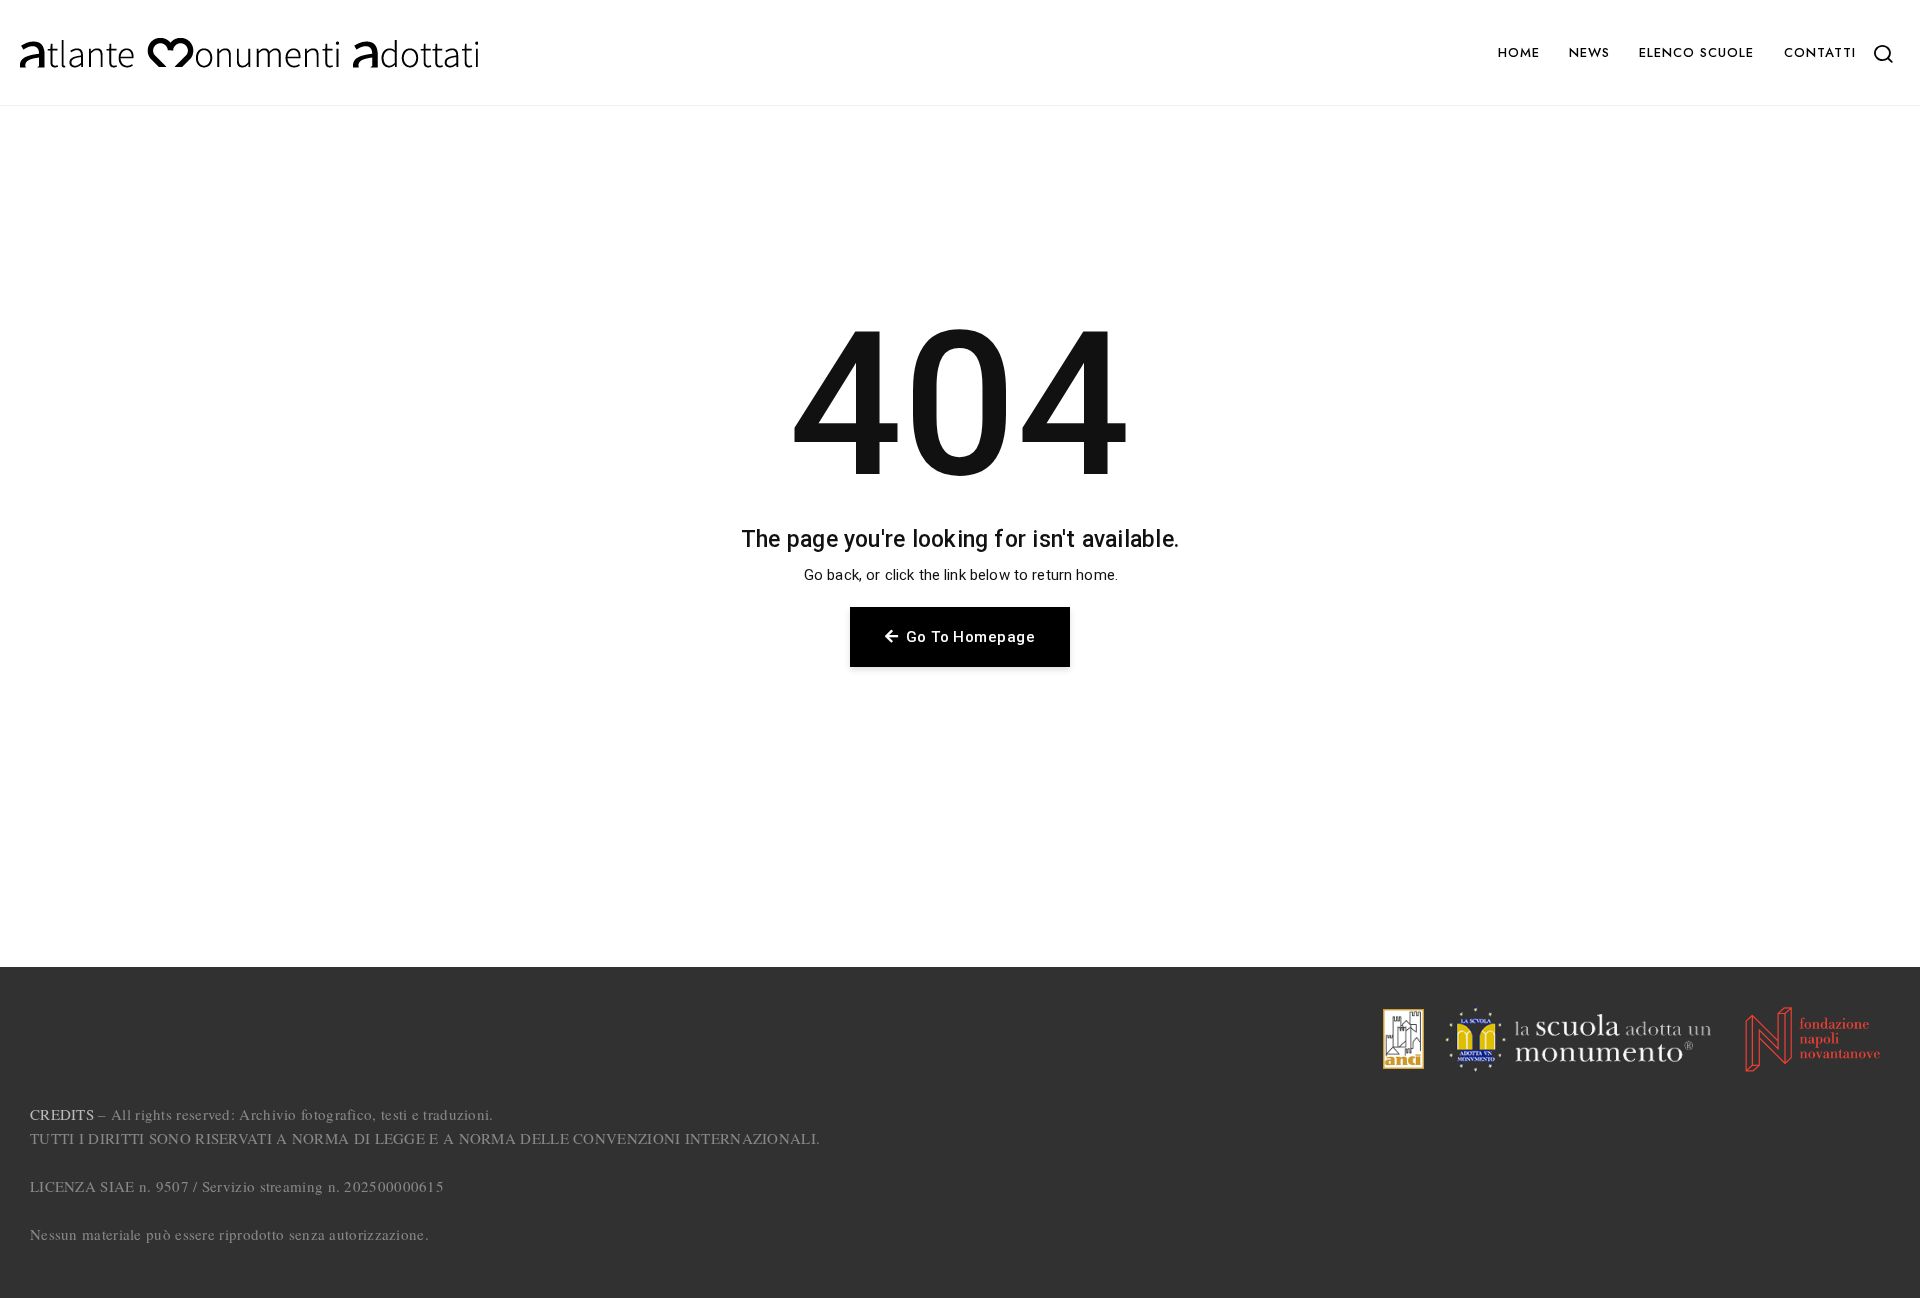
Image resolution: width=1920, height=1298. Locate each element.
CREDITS (62, 1114)
